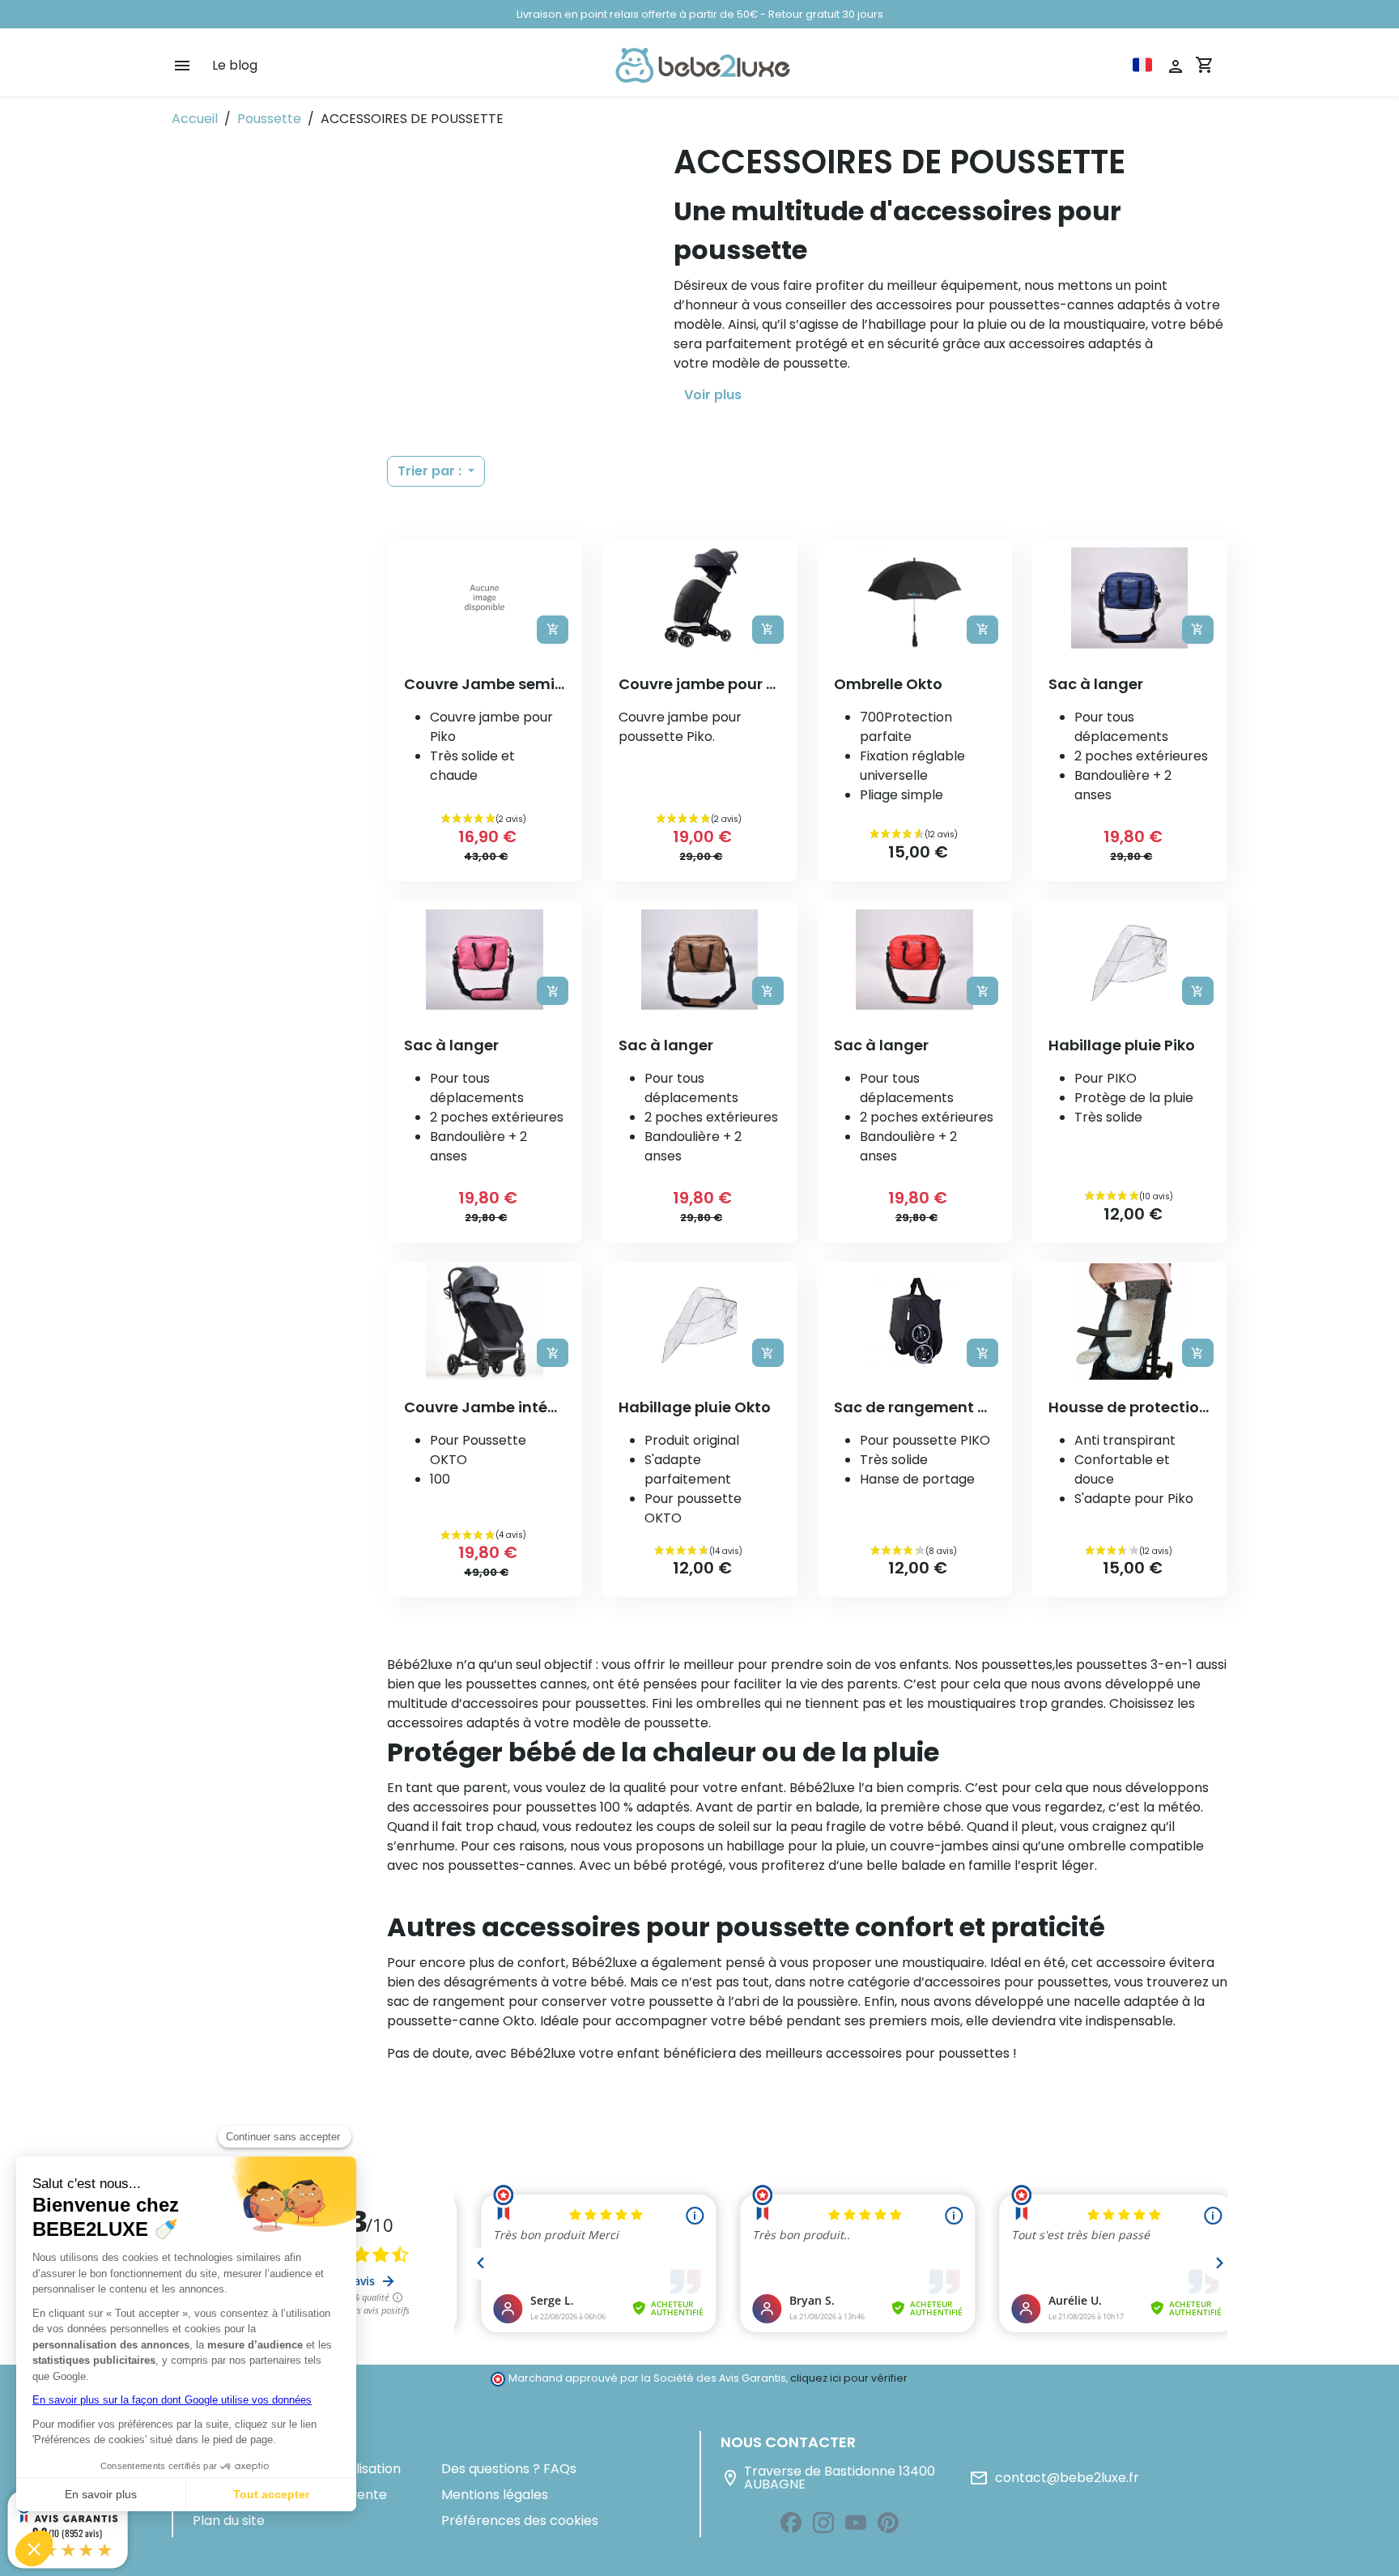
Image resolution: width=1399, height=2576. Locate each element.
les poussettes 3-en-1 (1124, 1665)
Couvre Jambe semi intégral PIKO (530, 684)
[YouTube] (856, 2523)
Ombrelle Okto (888, 684)
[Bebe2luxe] (703, 65)
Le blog (235, 65)
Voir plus (713, 395)
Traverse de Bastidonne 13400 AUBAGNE (828, 2478)
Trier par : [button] (431, 471)
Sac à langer (1096, 684)
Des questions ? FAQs (509, 2469)
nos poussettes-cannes (498, 1865)
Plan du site (229, 2521)
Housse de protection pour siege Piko (1186, 1407)
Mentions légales (495, 2495)
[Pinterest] (888, 2523)
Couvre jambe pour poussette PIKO (749, 684)
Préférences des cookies (520, 2521)
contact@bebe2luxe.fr (1054, 2478)
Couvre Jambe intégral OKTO (514, 1407)
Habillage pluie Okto (695, 1407)
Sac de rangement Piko (921, 1407)
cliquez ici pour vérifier (849, 2378)
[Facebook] (791, 2523)
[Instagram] (823, 2523)
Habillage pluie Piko (1122, 1045)
